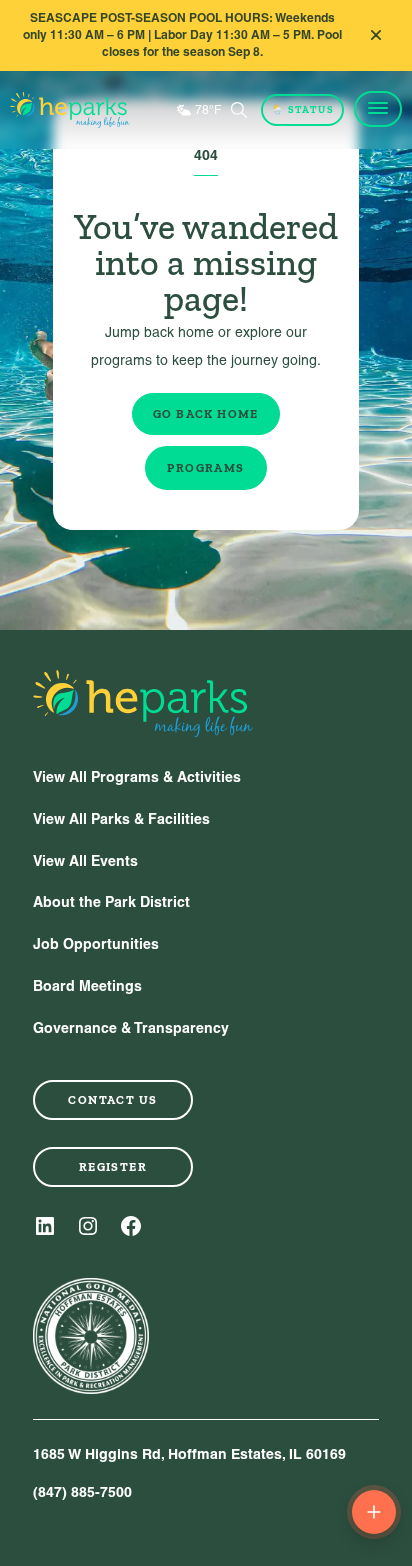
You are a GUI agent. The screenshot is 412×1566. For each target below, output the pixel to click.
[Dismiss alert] (376, 35)
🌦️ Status (302, 109)
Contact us (112, 1100)
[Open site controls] (374, 1512)
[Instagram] (88, 1226)
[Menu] (378, 109)
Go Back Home (206, 414)
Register (113, 1167)
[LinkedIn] (45, 1226)
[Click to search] (239, 110)
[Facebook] (131, 1226)
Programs (205, 468)
